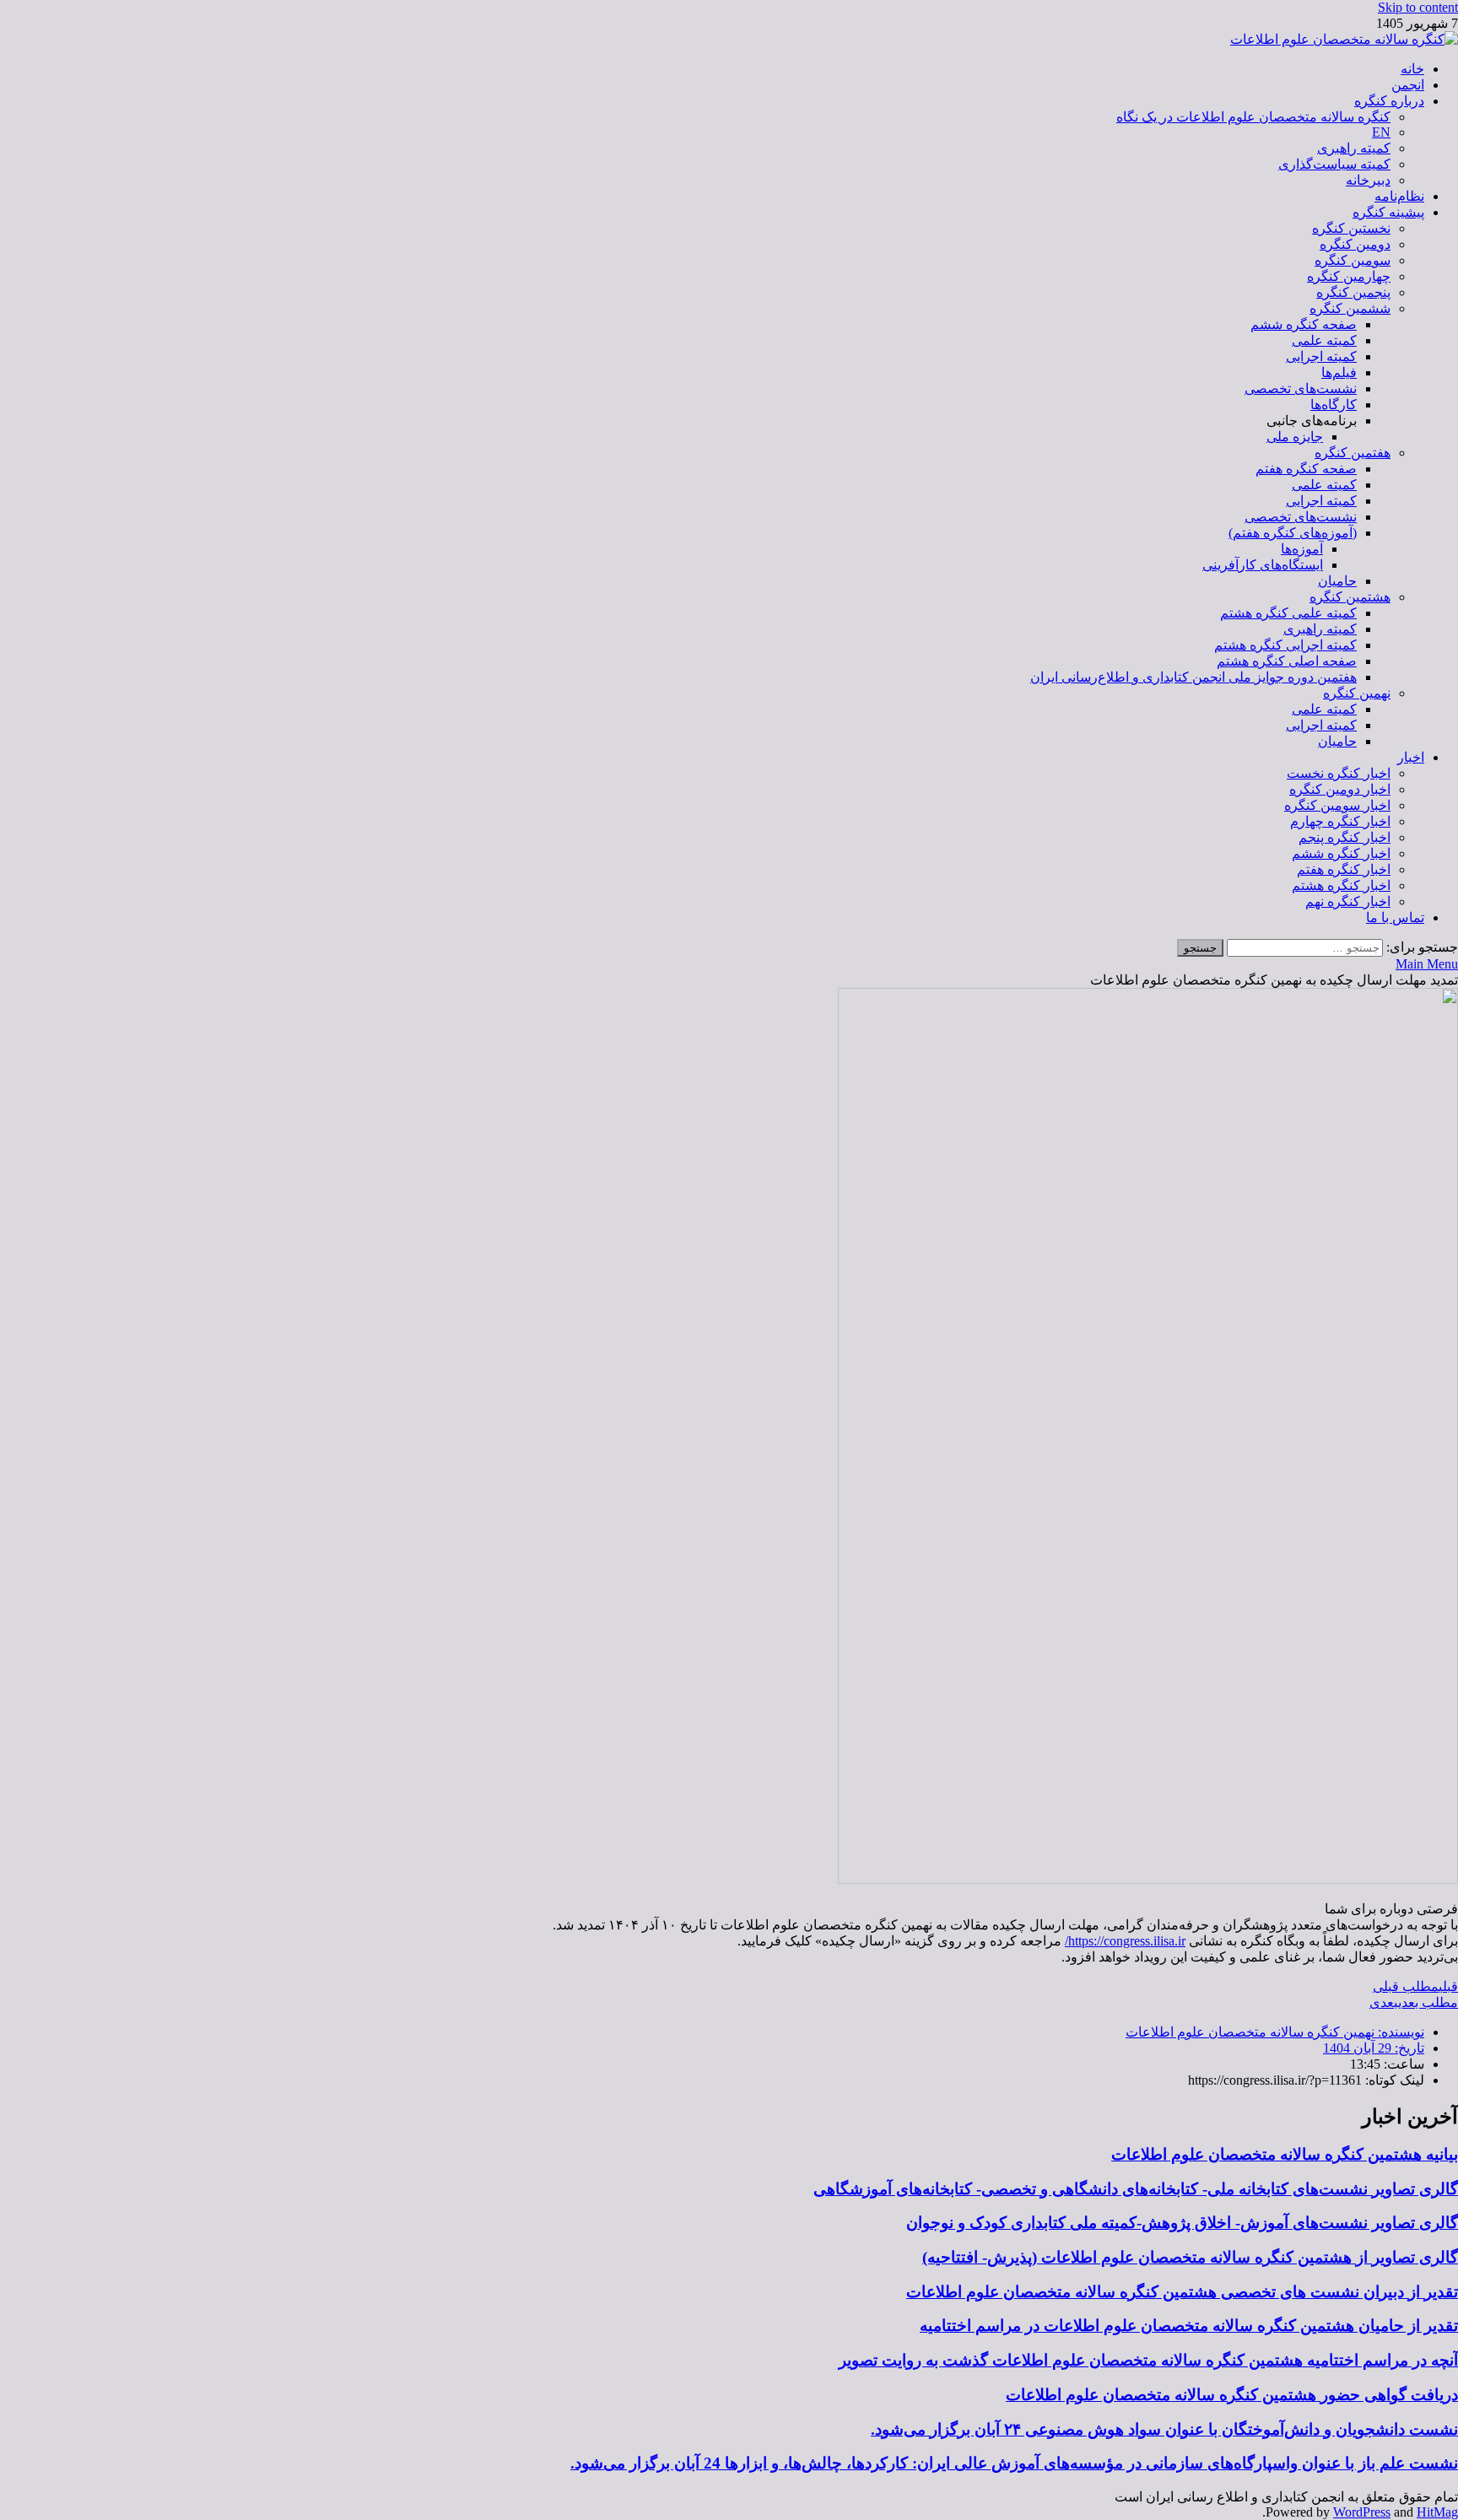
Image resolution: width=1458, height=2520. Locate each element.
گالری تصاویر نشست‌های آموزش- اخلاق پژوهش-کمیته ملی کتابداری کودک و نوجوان (1182, 2223)
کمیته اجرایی (1321, 356)
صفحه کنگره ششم (1304, 324)
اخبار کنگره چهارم (1340, 821)
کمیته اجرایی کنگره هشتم (1285, 645)
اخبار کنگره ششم (1341, 853)
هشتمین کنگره (1350, 597)
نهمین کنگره (1357, 693)
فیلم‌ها (1339, 372)
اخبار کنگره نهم (1348, 901)
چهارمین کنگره (1349, 276)
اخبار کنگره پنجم (1345, 837)
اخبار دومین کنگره (1340, 789)
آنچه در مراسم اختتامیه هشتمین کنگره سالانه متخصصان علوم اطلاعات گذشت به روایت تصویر (1148, 2360)
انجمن (1408, 85)
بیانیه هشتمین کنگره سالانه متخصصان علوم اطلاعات (1285, 2154)
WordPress (1362, 2512)
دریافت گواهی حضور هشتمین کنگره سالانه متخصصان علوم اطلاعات (1232, 2395)
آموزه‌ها (1302, 549)
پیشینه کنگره (1388, 212)
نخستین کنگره (1351, 228)
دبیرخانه (1368, 180)
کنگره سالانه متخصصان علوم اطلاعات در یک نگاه (1253, 117)
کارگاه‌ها (1334, 405)
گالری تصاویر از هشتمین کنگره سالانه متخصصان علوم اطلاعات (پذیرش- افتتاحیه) (1190, 2257)
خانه (1412, 69)
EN (1381, 132)
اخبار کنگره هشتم (1341, 885)
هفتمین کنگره (1353, 453)
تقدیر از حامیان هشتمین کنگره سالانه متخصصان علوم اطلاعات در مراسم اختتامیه (1189, 2326)
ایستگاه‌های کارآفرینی (1263, 565)
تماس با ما (1395, 917)
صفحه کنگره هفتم (1306, 469)
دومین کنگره (1355, 244)
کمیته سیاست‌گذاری (1334, 164)
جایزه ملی (1295, 437)
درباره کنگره (1389, 101)
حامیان (1337, 581)
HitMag (1437, 2512)
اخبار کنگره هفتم (1344, 869)
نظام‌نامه (1399, 196)
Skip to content (1418, 7)
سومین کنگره (1353, 260)
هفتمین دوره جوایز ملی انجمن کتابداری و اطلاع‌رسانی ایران (1193, 677)
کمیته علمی (1324, 340)
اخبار (1411, 757)
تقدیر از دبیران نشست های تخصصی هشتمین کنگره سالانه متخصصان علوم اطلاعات (1182, 2292)
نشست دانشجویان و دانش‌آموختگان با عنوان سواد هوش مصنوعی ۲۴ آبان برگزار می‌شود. (1164, 2429)
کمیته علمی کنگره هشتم (1288, 613)
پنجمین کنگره (1353, 292)
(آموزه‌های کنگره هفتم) (1293, 533)
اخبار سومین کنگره (1337, 805)
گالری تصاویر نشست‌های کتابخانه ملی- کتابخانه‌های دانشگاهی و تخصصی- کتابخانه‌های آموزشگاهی (1136, 2189)
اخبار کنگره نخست (1339, 773)
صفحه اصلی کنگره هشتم (1287, 661)
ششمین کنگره (1350, 308)
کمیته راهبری (1354, 148)
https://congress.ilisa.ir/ (1125, 1941)
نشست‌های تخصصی (1301, 389)
